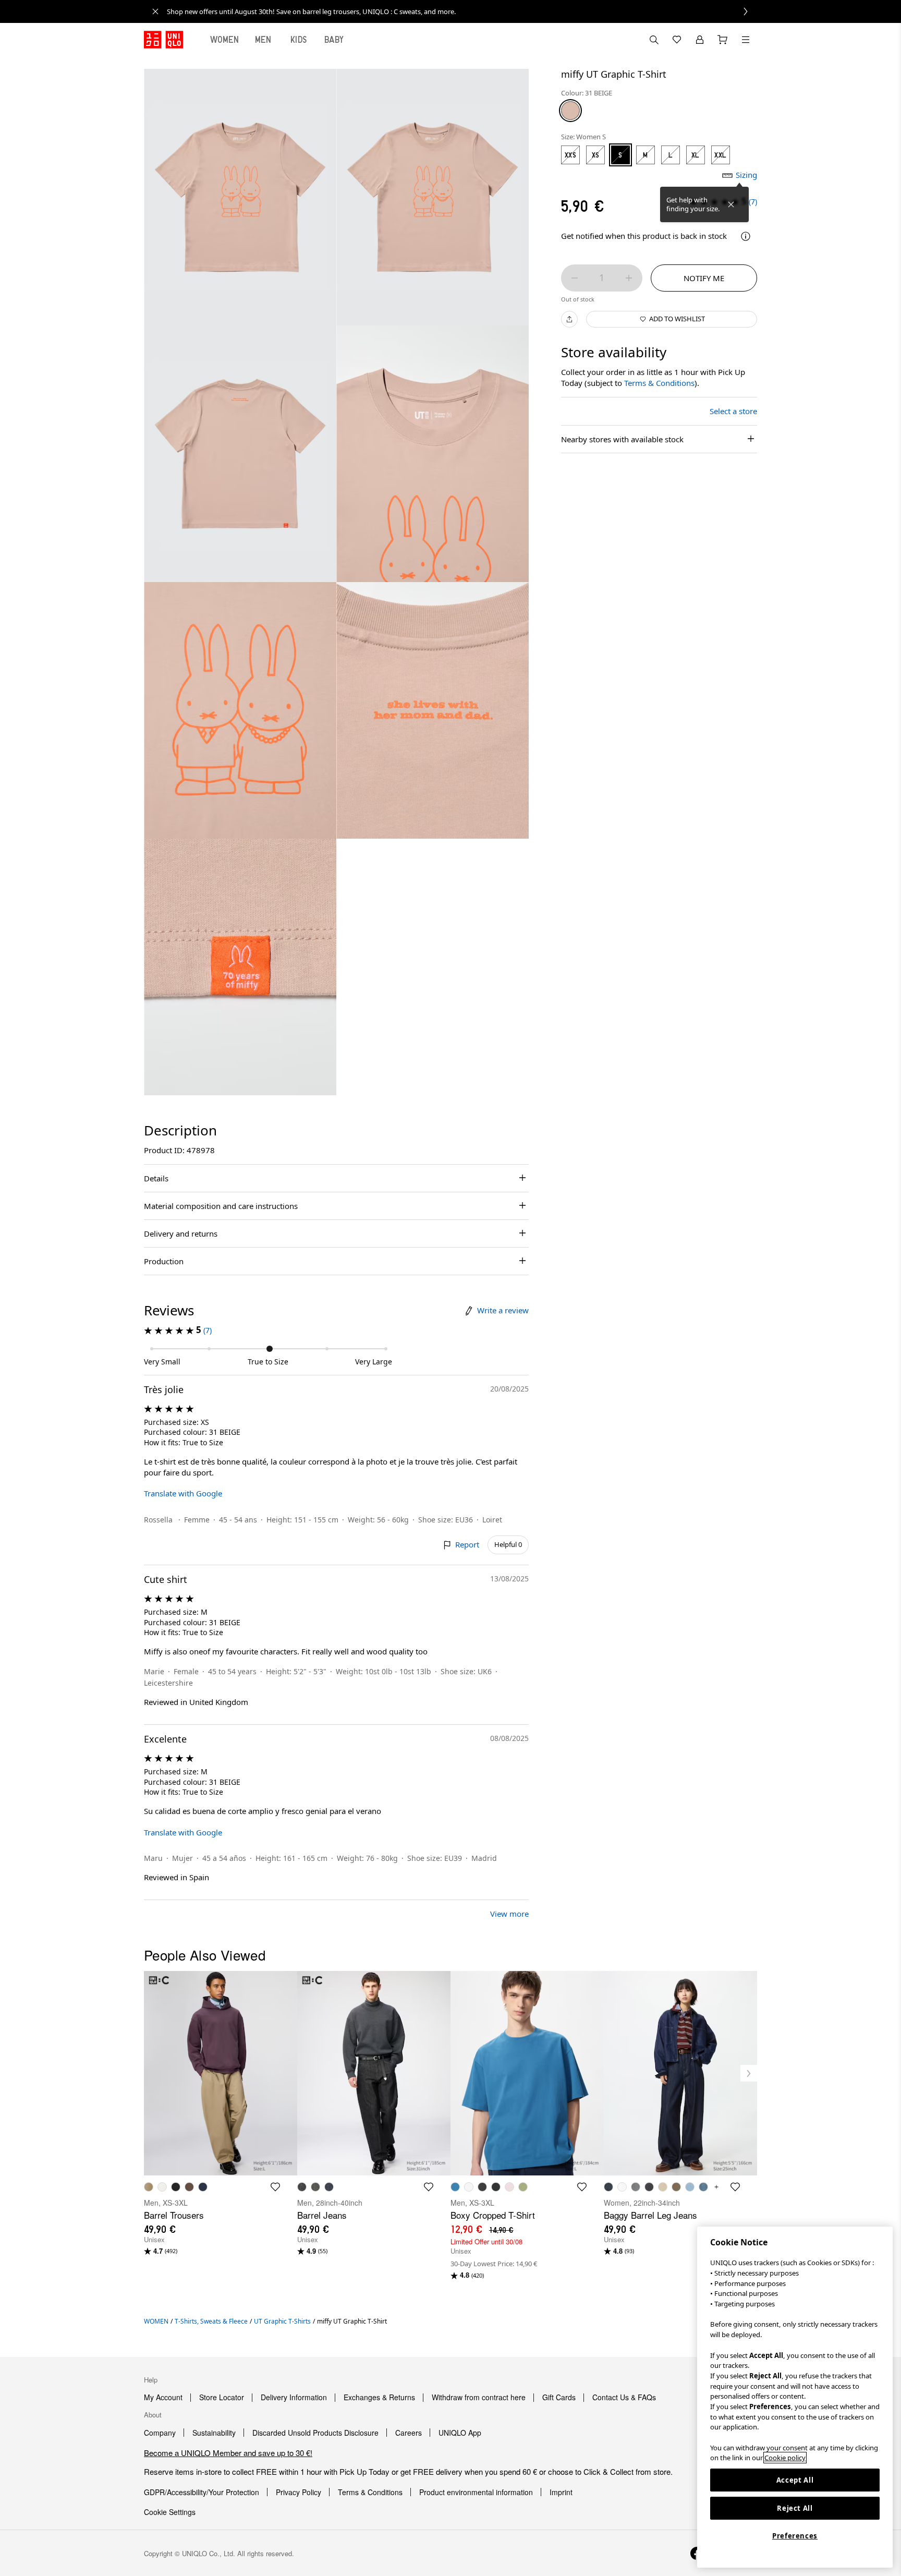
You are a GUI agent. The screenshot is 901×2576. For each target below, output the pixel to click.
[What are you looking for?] (654, 40)
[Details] (746, 236)
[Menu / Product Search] (746, 40)
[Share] (569, 319)
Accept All (795, 2480)
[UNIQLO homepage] (163, 40)
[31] (570, 111)
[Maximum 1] (629, 278)
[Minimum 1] (575, 278)
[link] (462, 11)
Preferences (795, 2536)
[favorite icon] (275, 2187)
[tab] (225, 40)
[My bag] (723, 40)
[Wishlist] (677, 40)
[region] (795, 2397)
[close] (155, 11)
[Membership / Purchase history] (700, 40)
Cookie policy (785, 2458)
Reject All (795, 2508)
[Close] (731, 204)
